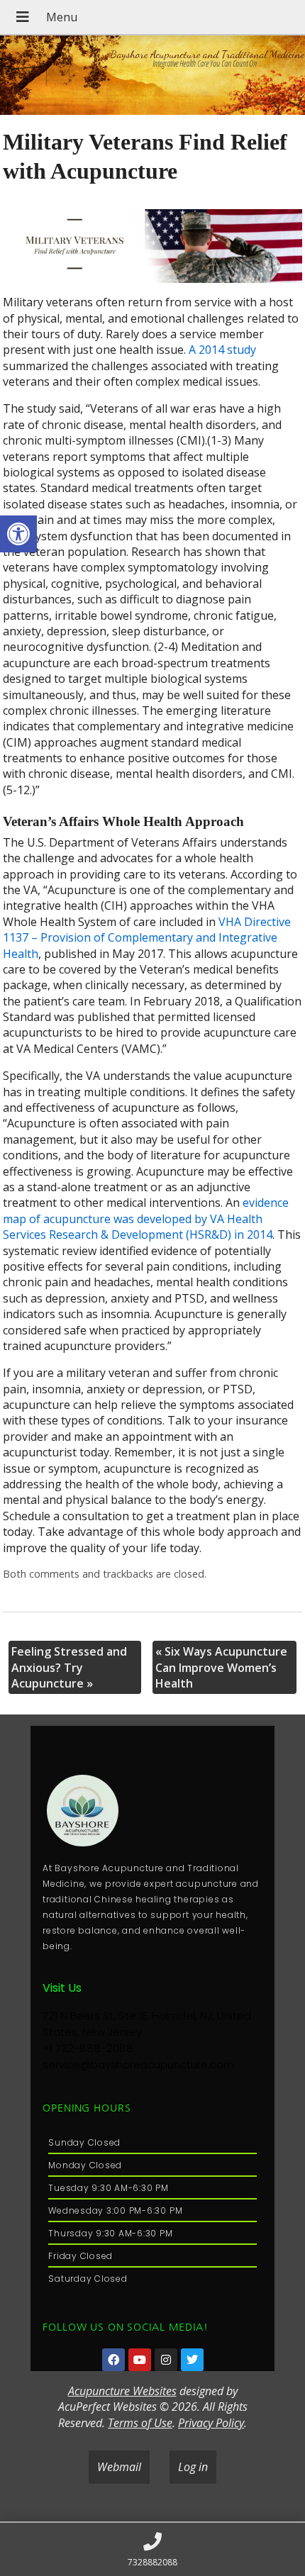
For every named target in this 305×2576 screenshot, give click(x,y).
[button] (18, 534)
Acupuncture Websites (122, 2391)
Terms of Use (140, 2423)
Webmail (119, 2467)
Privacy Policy (211, 2423)
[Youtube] (140, 2360)
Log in (193, 2467)
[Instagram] (166, 2360)
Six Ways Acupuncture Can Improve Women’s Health (221, 1667)
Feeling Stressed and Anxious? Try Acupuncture (69, 1667)
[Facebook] (113, 2360)
